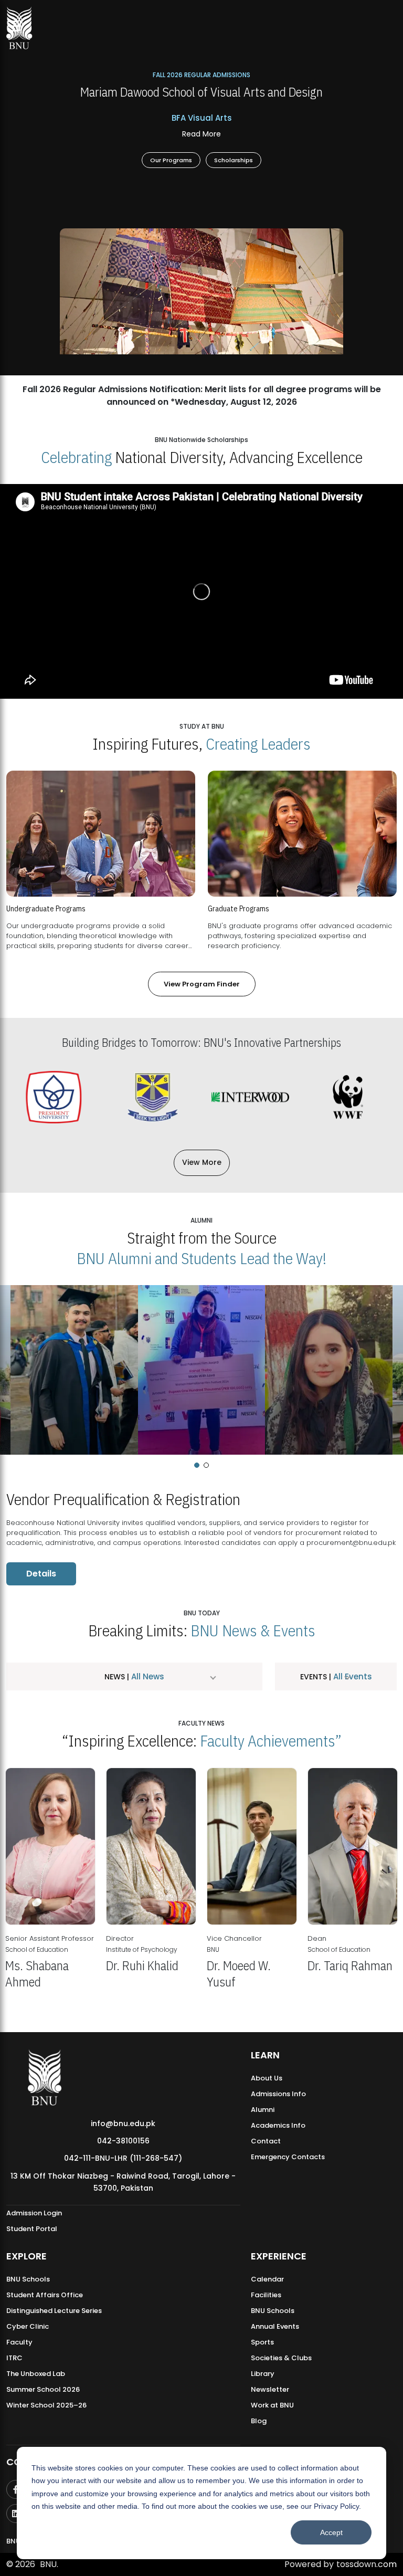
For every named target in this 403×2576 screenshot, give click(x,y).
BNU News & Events (253, 1630)
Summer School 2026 (43, 2389)
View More (202, 1162)
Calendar (267, 2279)
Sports (262, 2342)
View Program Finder (202, 984)
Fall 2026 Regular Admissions (201, 75)
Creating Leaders (258, 744)
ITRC (14, 2358)
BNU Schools (28, 2279)
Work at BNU (272, 2405)
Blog (259, 2421)
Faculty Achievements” (271, 1741)
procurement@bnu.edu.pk (351, 1543)
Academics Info (278, 2125)
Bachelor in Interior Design (201, 134)
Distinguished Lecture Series (54, 2311)
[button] (197, 1465)
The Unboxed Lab (36, 2374)
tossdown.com (367, 2564)
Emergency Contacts (288, 2157)
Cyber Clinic (28, 2326)
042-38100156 (123, 2141)
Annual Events (275, 2326)
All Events (352, 1676)
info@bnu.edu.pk (123, 2123)
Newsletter (270, 2389)
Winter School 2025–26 (46, 2405)
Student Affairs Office (45, 2295)
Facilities (266, 2295)
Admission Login (34, 2213)
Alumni (263, 2110)
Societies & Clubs (281, 2358)
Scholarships (234, 159)
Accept (331, 2532)
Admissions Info (278, 2094)
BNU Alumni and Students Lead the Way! (201, 1258)
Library (263, 2374)
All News (147, 1676)
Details (41, 1574)
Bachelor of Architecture (201, 118)
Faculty (19, 2342)
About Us (267, 2078)
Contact (266, 2141)
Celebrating (76, 457)
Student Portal (32, 2229)
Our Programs (171, 159)
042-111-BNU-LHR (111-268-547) (123, 2158)
